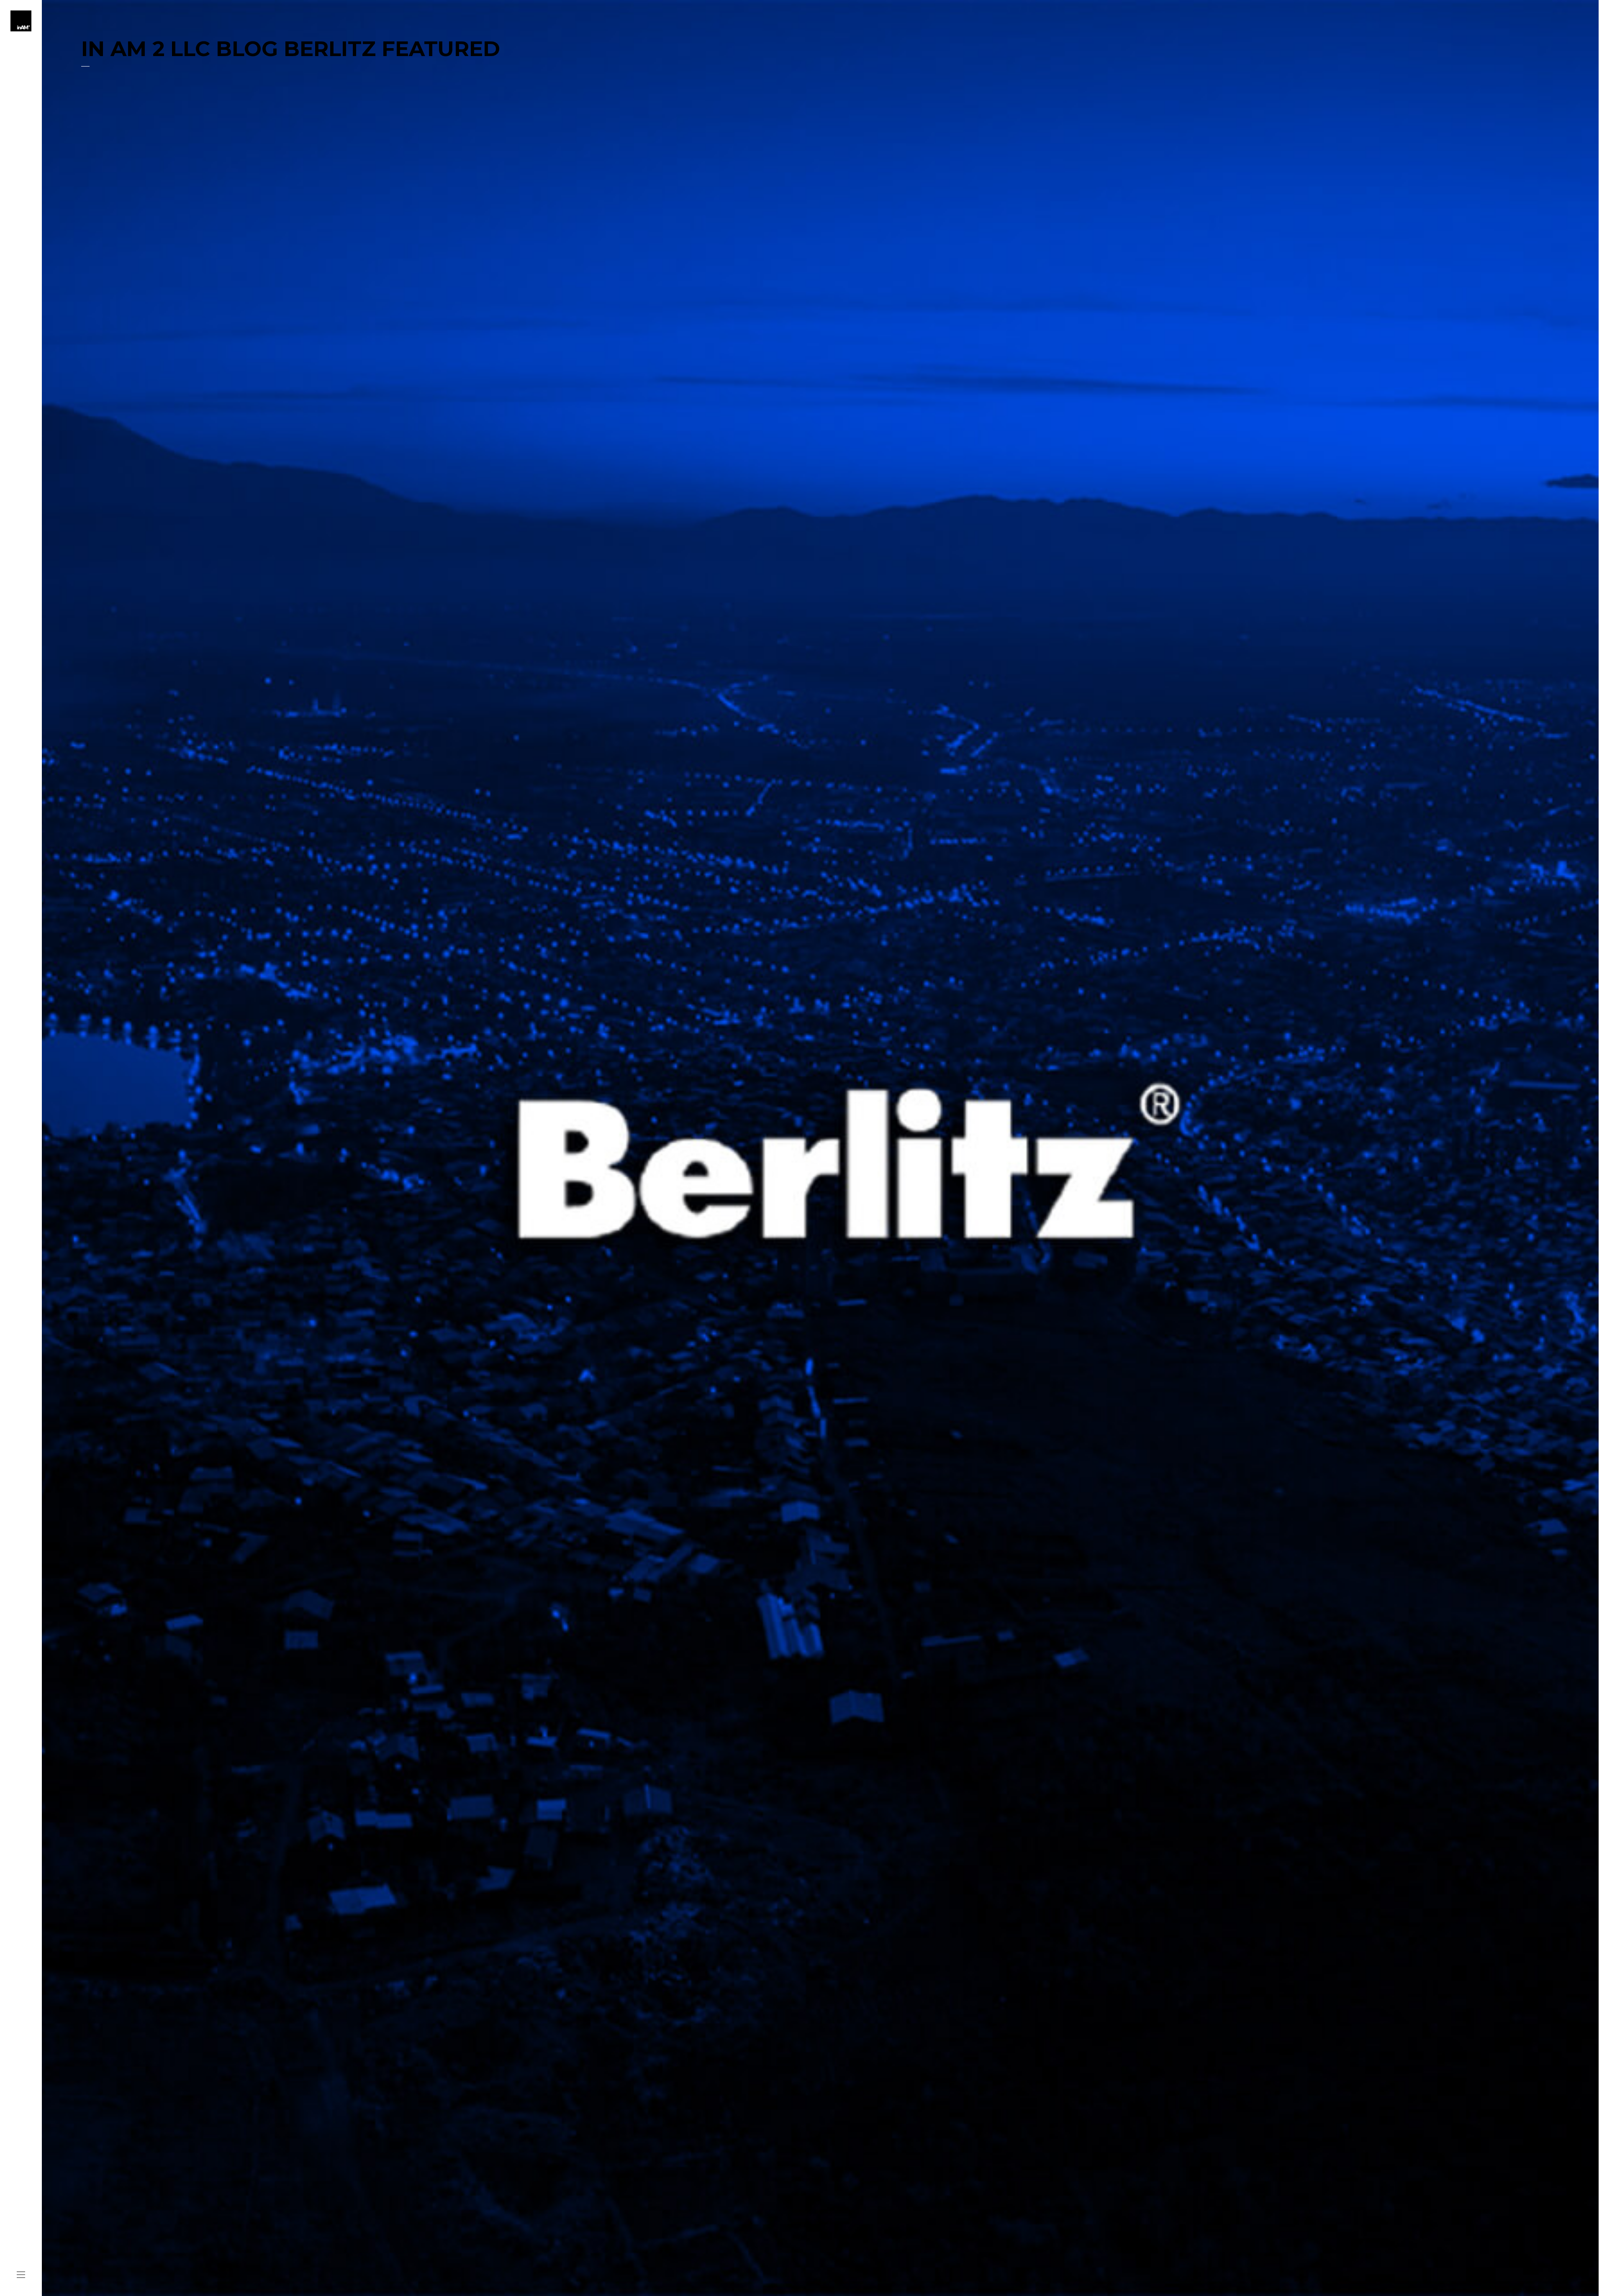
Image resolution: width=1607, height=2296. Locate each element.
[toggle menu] (21, 2275)
